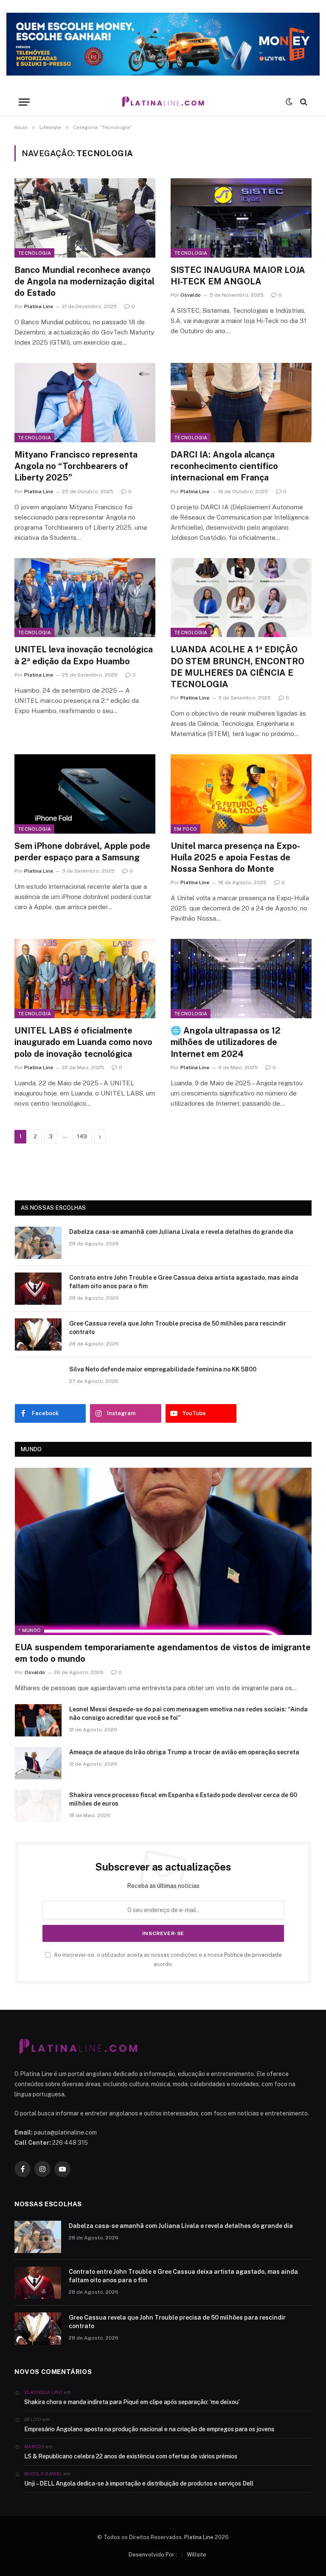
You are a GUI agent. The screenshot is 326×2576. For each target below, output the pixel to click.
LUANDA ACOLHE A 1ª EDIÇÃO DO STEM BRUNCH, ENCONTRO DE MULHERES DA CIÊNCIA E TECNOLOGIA (237, 667)
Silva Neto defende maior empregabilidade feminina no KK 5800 (163, 1369)
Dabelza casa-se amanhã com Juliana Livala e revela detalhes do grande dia (181, 1232)
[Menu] (24, 102)
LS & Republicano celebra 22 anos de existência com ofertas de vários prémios (131, 2456)
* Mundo (30, 1630)
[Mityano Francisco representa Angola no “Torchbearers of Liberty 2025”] (85, 403)
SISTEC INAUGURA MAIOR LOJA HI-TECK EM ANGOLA (238, 276)
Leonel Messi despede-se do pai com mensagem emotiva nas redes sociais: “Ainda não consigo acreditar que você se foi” (188, 1714)
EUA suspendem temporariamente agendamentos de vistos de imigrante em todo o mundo (163, 1653)
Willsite (197, 2555)
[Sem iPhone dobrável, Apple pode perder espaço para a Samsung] (85, 794)
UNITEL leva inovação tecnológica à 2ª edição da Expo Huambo (84, 655)
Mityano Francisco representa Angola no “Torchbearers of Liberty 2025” (76, 466)
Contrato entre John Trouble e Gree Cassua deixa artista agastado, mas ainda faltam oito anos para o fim (184, 1282)
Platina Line (39, 306)
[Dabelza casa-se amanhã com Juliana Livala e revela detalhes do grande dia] (38, 1243)
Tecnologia (34, 253)
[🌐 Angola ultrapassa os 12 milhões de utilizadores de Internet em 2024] (241, 979)
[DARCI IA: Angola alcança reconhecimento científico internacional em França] (241, 403)
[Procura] (303, 102)
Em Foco (185, 829)
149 (82, 1136)
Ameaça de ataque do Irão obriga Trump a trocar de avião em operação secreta (184, 1752)
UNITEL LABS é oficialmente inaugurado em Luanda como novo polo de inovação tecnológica (83, 1042)
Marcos (34, 2447)
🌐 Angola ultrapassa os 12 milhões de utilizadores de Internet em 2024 (226, 1042)
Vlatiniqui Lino (43, 2392)
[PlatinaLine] (163, 102)
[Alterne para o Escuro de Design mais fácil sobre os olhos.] (289, 102)
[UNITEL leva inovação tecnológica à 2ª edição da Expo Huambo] (85, 598)
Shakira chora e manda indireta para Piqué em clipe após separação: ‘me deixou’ (132, 2402)
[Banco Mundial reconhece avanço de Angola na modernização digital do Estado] (85, 218)
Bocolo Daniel (43, 2474)
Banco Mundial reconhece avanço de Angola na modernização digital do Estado (84, 281)
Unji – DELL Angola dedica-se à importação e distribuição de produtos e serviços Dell (139, 2483)
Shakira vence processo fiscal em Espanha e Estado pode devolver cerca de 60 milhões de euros (183, 1799)
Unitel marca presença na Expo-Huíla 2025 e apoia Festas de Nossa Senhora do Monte (235, 857)
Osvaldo (191, 295)
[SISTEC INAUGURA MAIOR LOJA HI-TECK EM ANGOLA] (241, 218)
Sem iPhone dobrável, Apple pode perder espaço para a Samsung (82, 852)
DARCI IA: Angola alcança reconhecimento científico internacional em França (224, 466)
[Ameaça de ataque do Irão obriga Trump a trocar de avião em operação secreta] (38, 1763)
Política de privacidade (253, 1955)
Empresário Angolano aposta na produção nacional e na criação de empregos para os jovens (149, 2429)
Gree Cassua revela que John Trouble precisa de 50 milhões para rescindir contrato (178, 1328)
